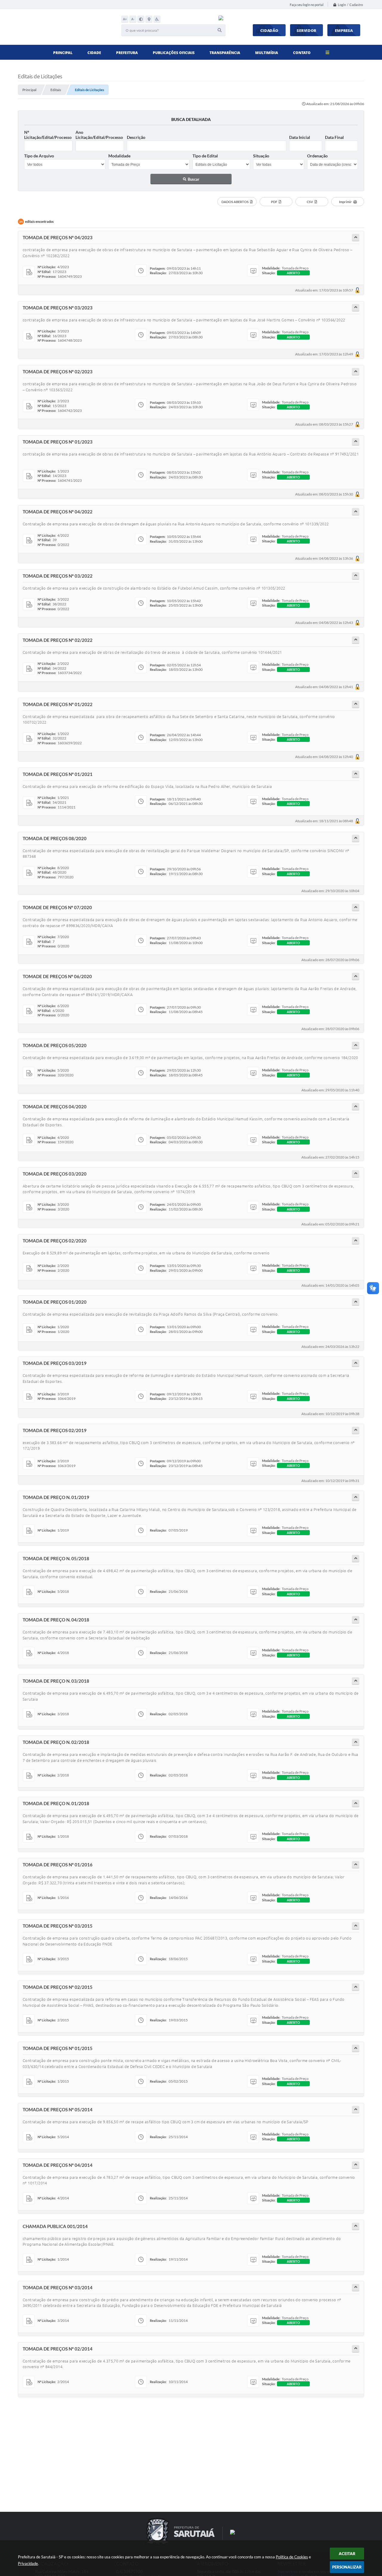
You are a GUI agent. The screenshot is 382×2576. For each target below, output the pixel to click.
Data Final (334, 137)
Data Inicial (300, 137)
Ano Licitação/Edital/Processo (99, 135)
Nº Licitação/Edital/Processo (48, 135)
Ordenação (317, 156)
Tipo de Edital (205, 156)
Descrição (136, 137)
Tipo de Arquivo (39, 156)
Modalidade (119, 156)
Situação (261, 156)
